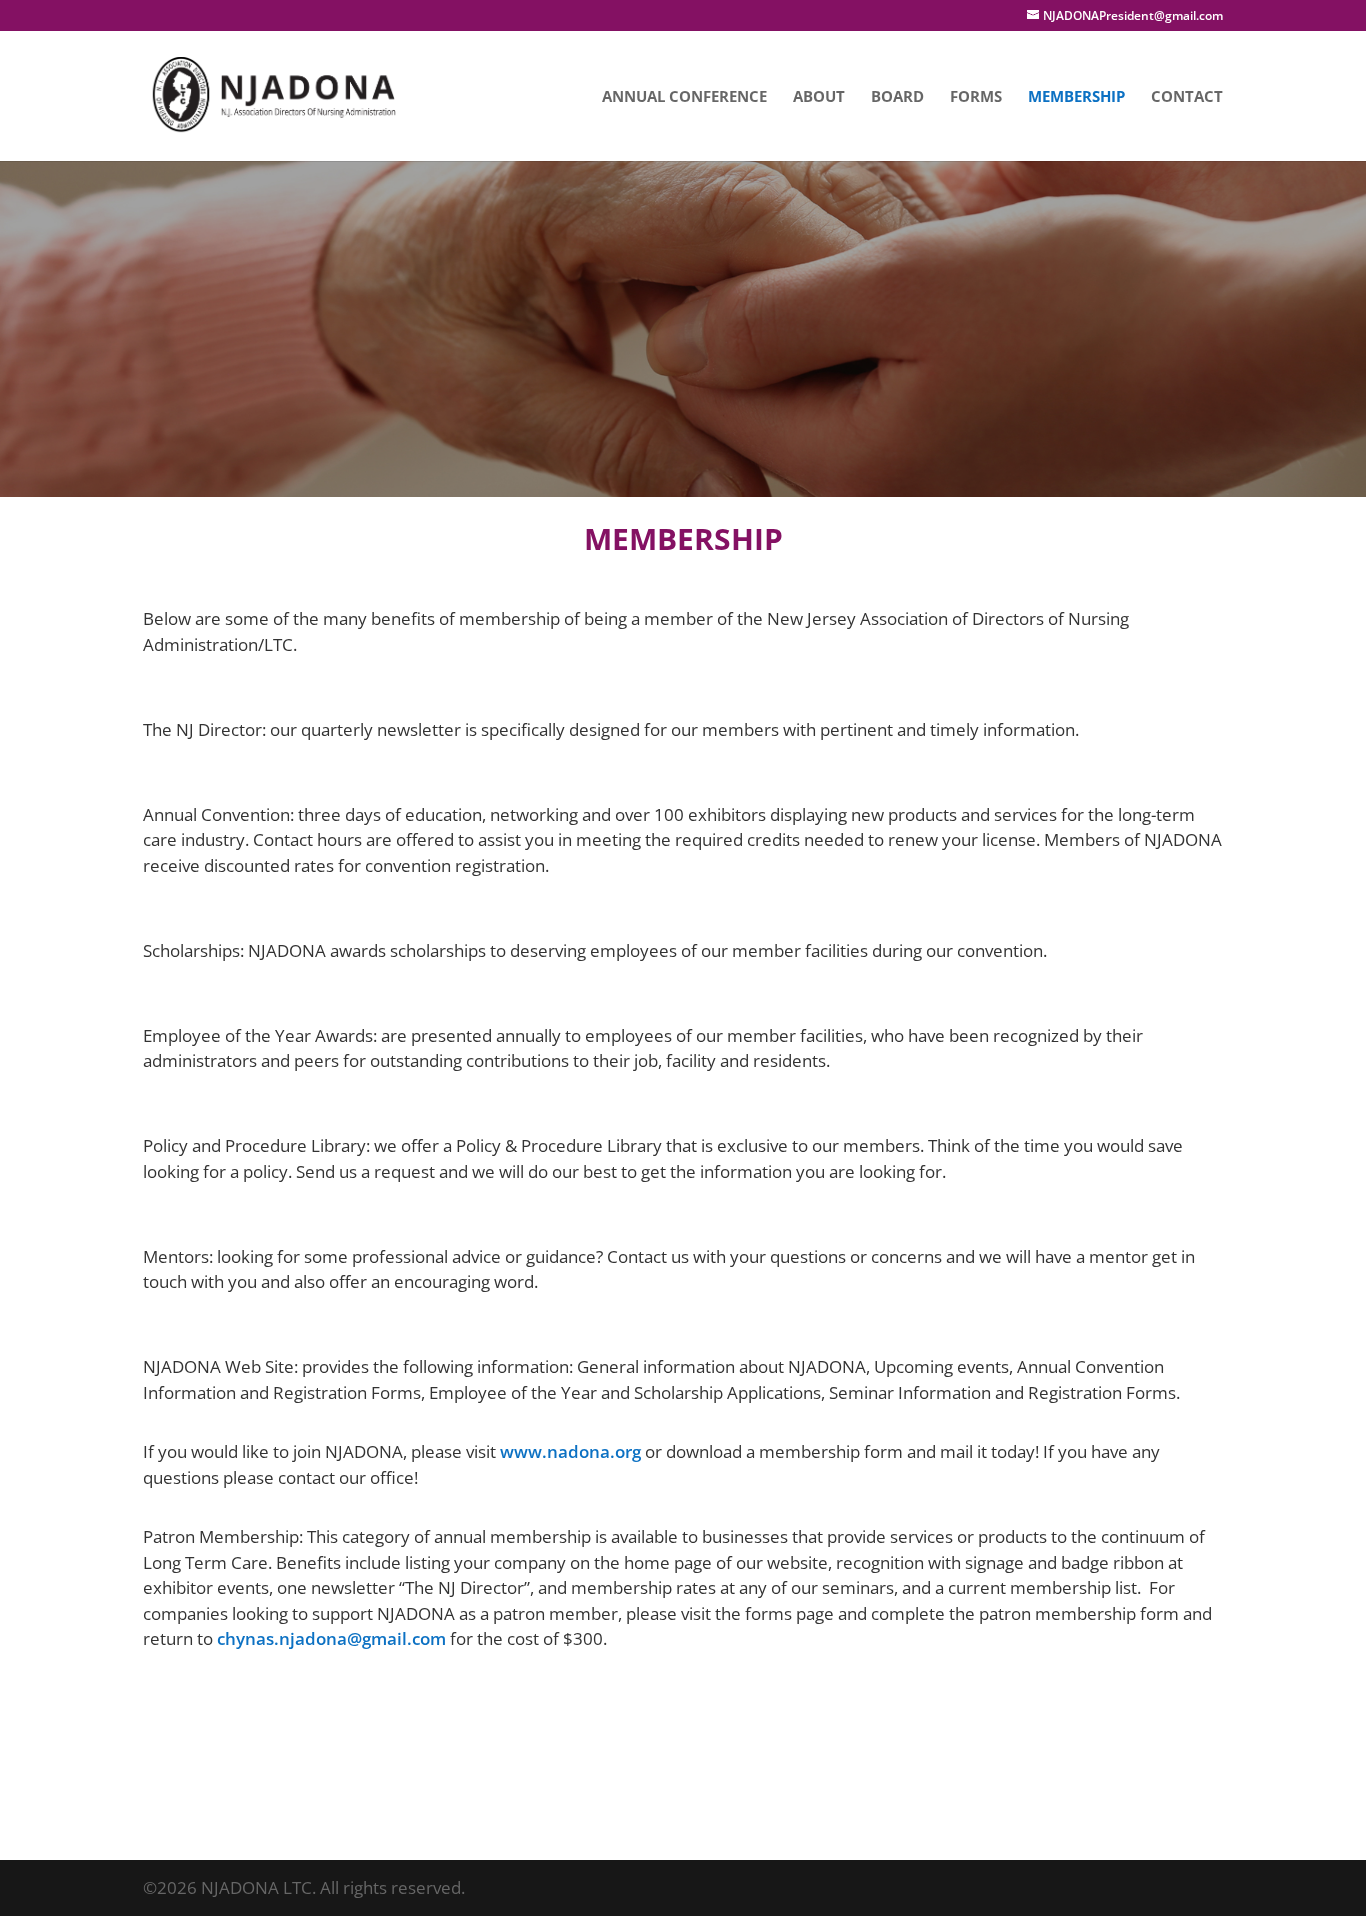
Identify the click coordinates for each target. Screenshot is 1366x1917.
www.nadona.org (570, 1451)
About (819, 97)
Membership (1076, 97)
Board (897, 97)
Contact (1187, 97)
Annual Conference (684, 97)
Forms (976, 97)
